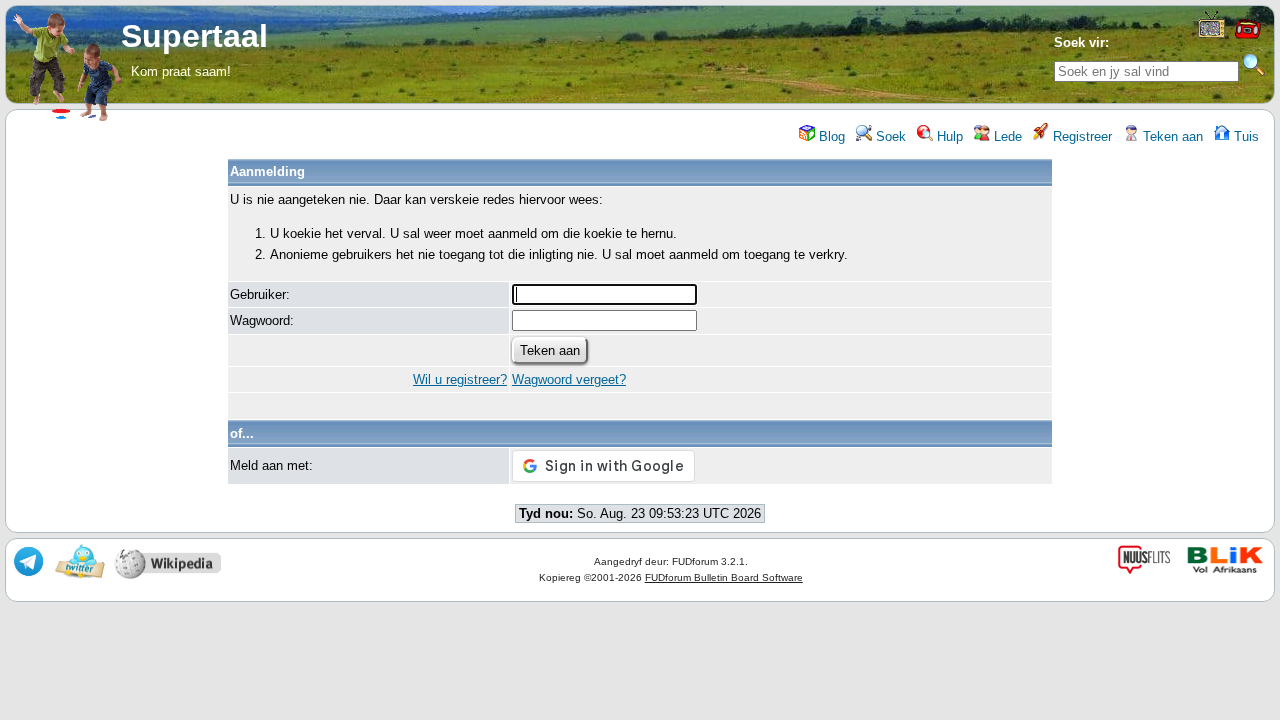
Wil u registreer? (460, 379)
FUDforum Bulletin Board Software (724, 577)
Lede (1006, 136)
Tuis (1244, 136)
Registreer (1080, 136)
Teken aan (1171, 136)
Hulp (948, 136)
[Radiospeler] (1247, 36)
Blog (830, 136)
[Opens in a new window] (1211, 33)
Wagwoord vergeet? (569, 379)
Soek (889, 136)
